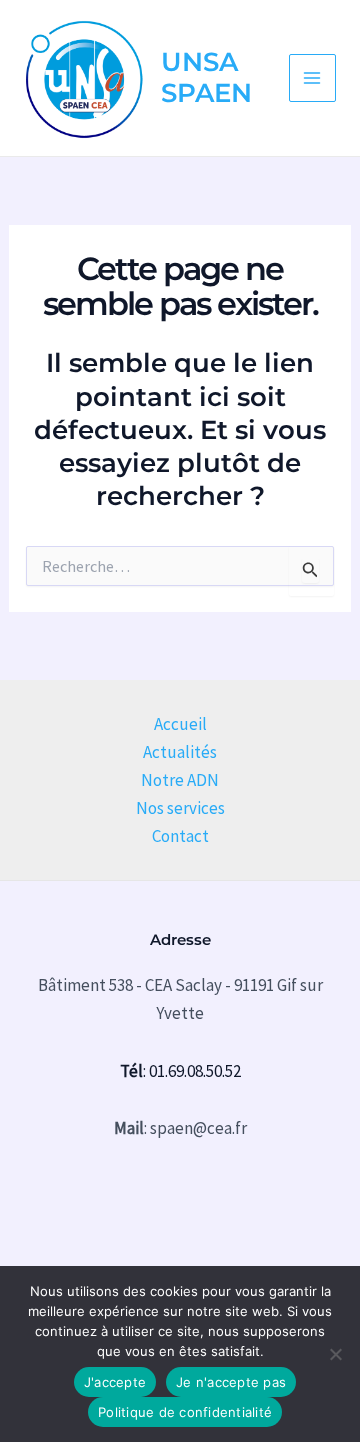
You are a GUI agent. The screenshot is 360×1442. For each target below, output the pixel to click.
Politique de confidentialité (185, 1412)
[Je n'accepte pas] (335, 1354)
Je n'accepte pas (231, 1382)
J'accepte (115, 1382)
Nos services (180, 808)
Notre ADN (180, 780)
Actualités (180, 752)
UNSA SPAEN (206, 77)
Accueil (180, 724)
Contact (180, 836)
